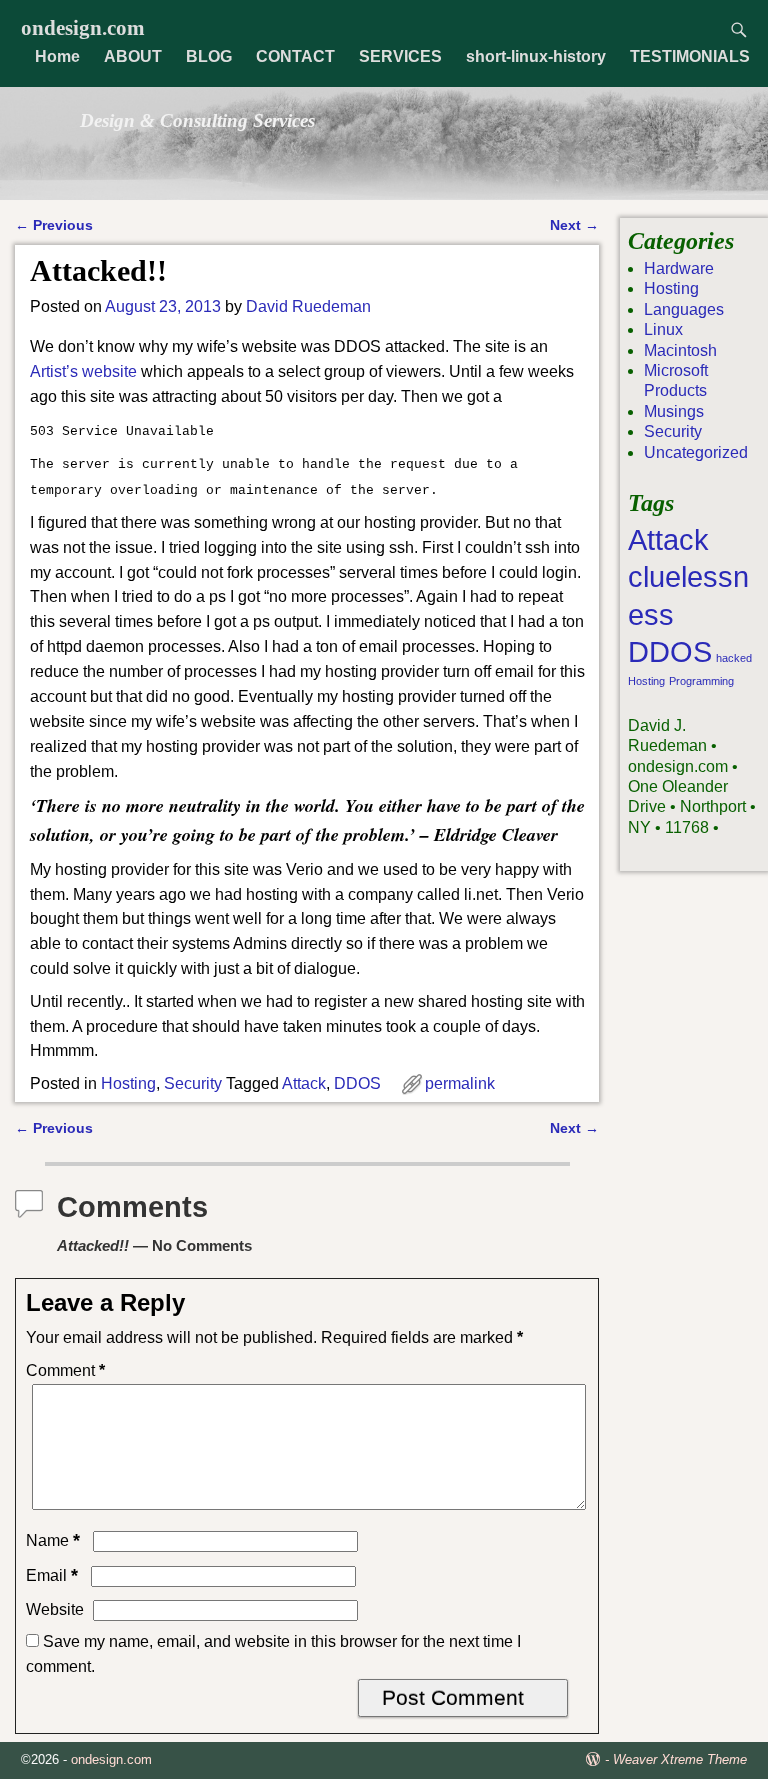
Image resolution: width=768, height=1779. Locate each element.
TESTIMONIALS (690, 56)
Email (52, 1575)
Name (53, 1540)
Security (193, 1083)
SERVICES (400, 56)
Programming (701, 681)
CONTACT (295, 56)
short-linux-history (536, 56)
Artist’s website (83, 371)
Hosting (128, 1083)
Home (57, 56)
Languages (684, 309)
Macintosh (680, 350)
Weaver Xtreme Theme (680, 1759)
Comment (65, 1370)
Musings (674, 411)
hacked (734, 658)
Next (574, 225)
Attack (304, 1083)
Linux (663, 329)
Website (55, 1609)
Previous (54, 225)
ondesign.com (83, 28)
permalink (460, 1083)
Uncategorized (696, 452)
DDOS (357, 1083)
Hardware (679, 268)
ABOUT (133, 56)
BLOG (209, 56)
